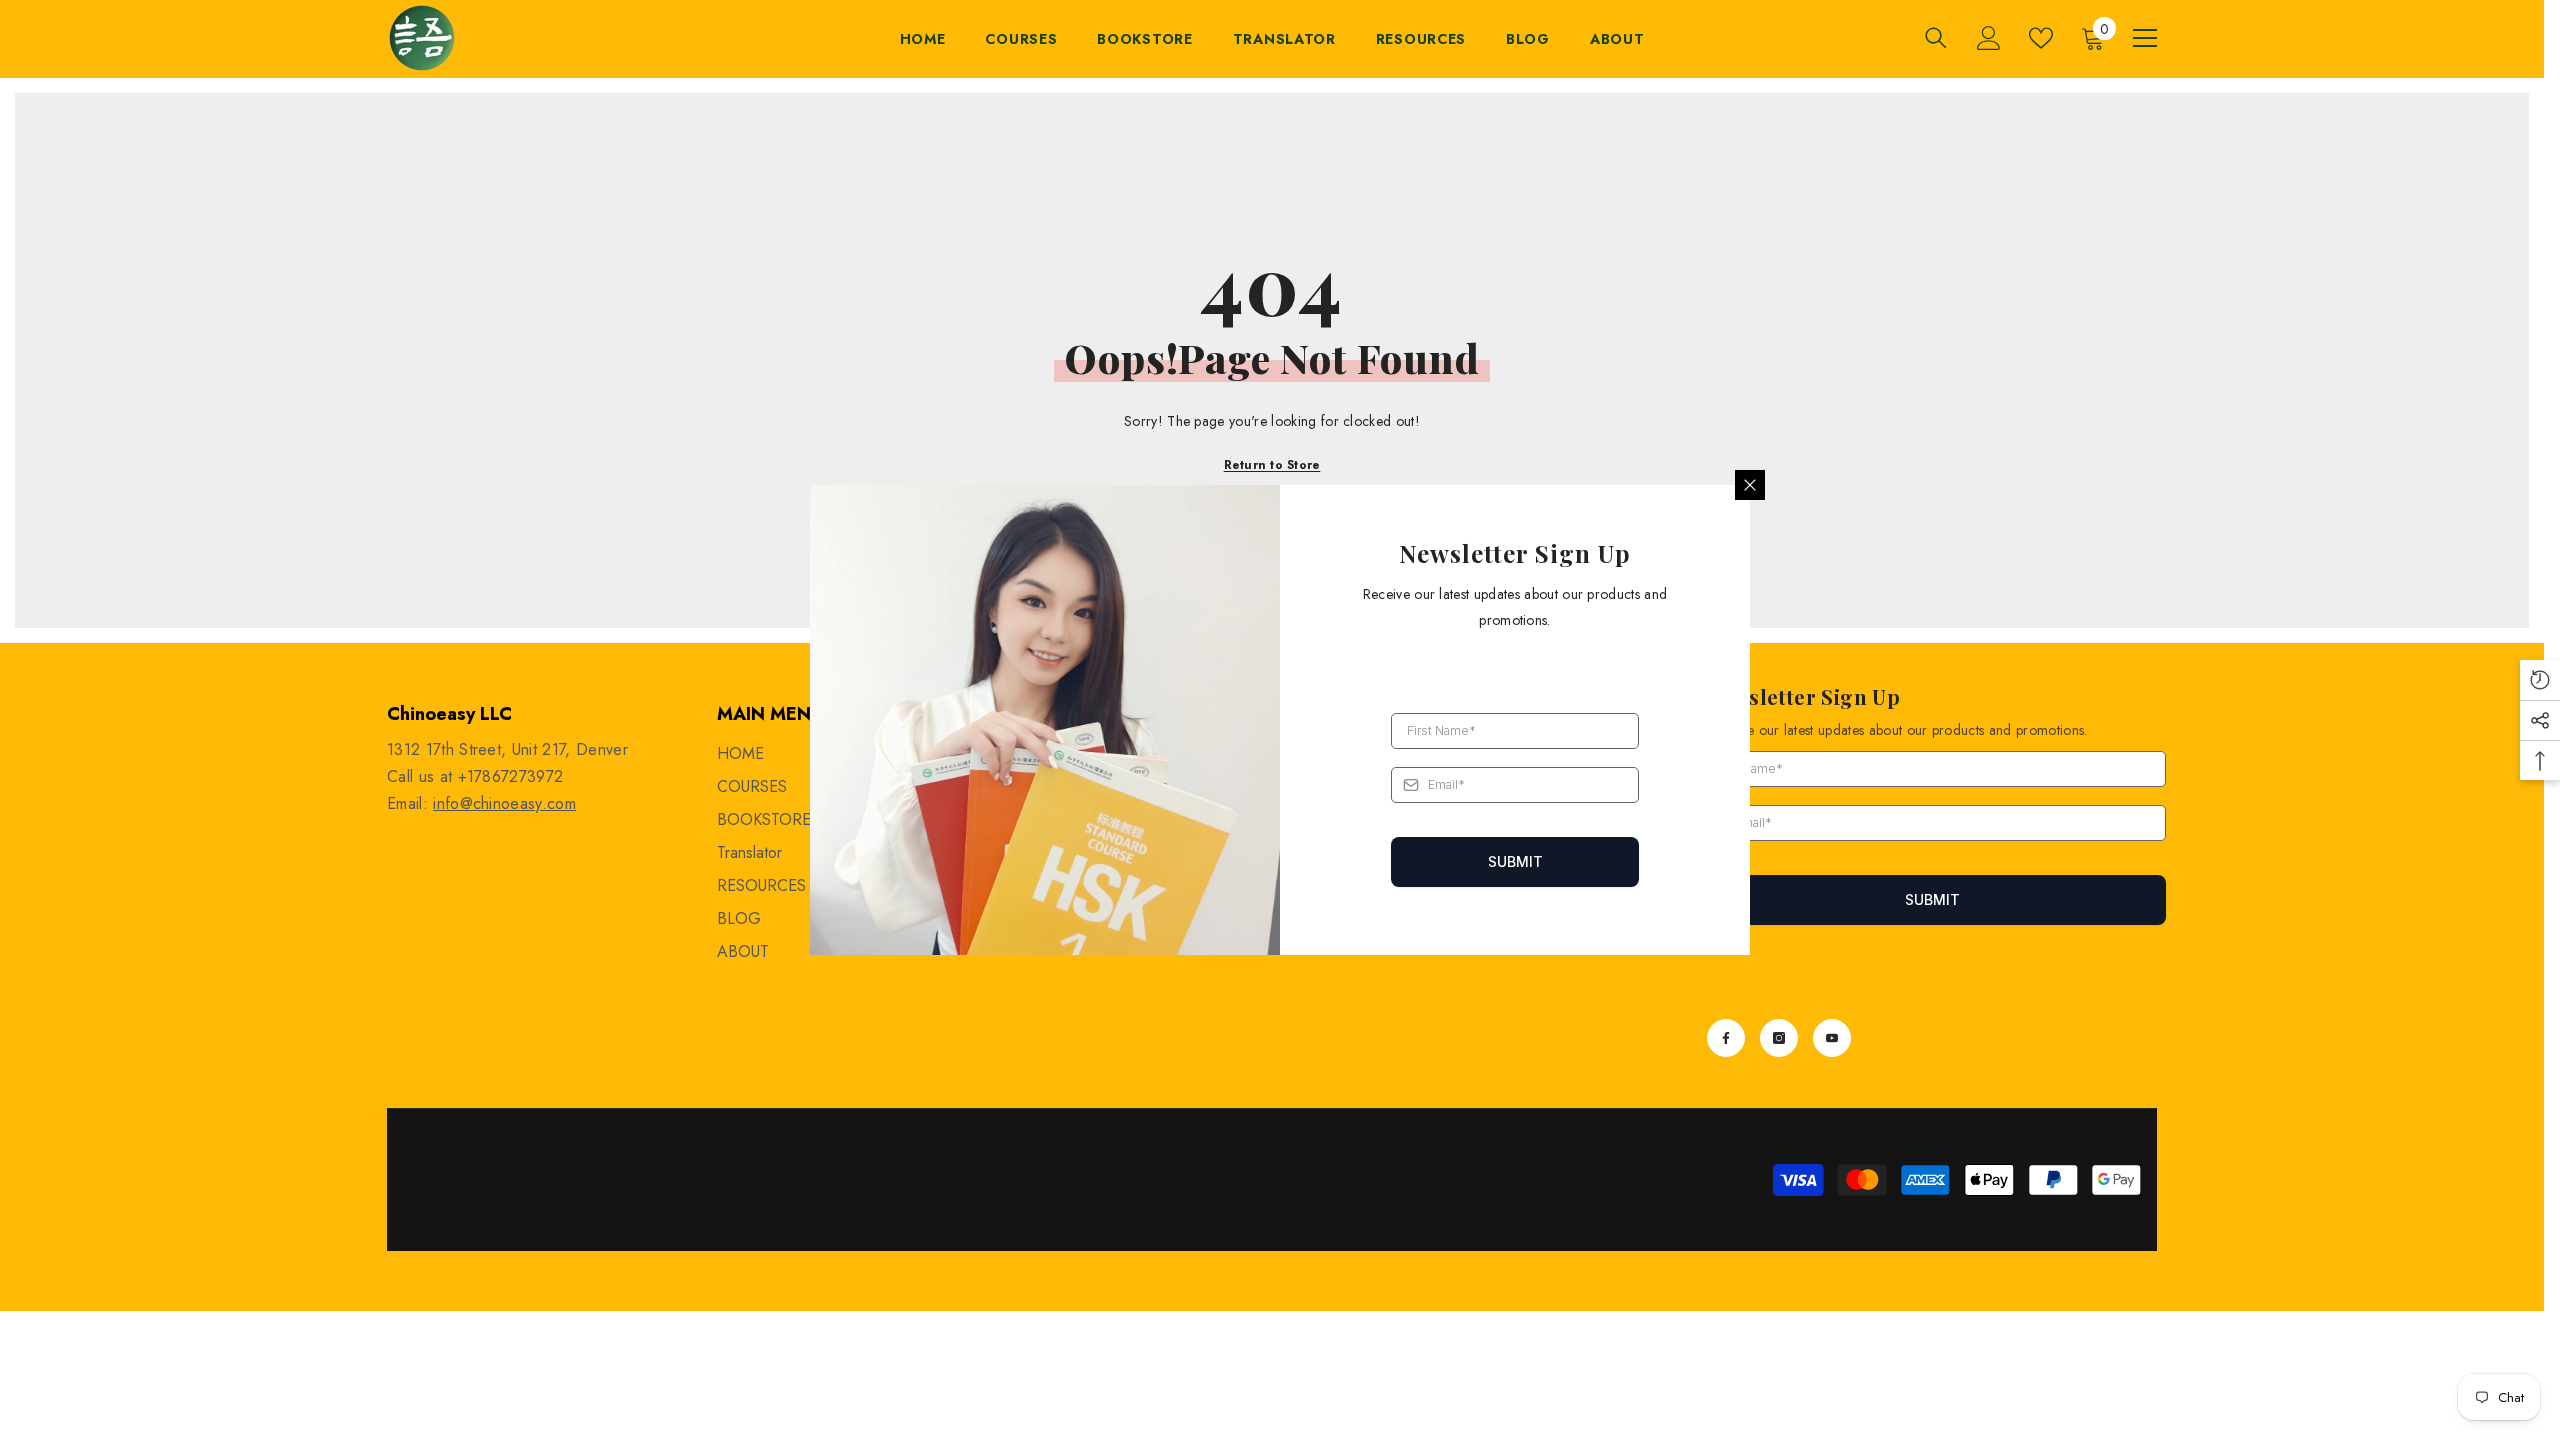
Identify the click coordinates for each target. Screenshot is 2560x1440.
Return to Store (1272, 465)
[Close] (1750, 485)
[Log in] (1989, 38)
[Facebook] (1726, 1038)
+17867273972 (511, 776)
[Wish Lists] (2041, 38)
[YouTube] (1832, 1038)
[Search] (1936, 37)
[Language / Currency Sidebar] (2145, 38)
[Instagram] (1779, 1038)
